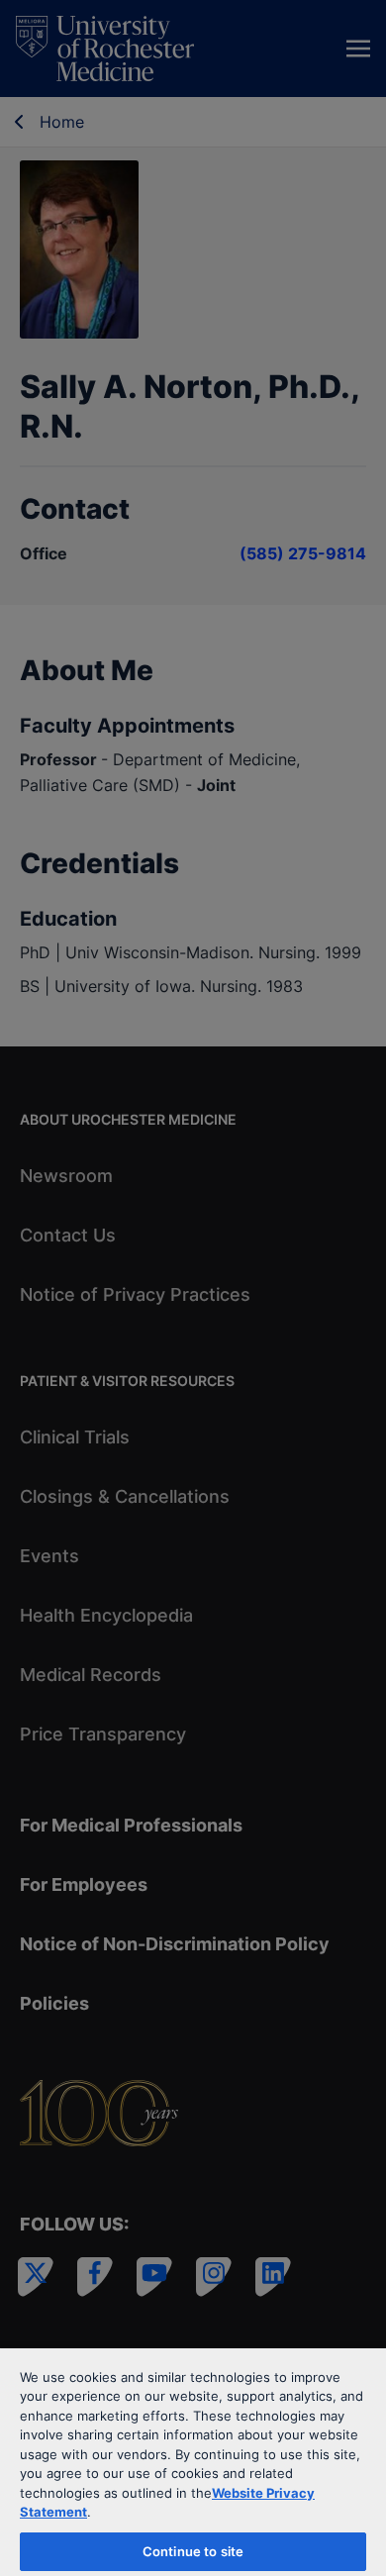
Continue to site (193, 2551)
